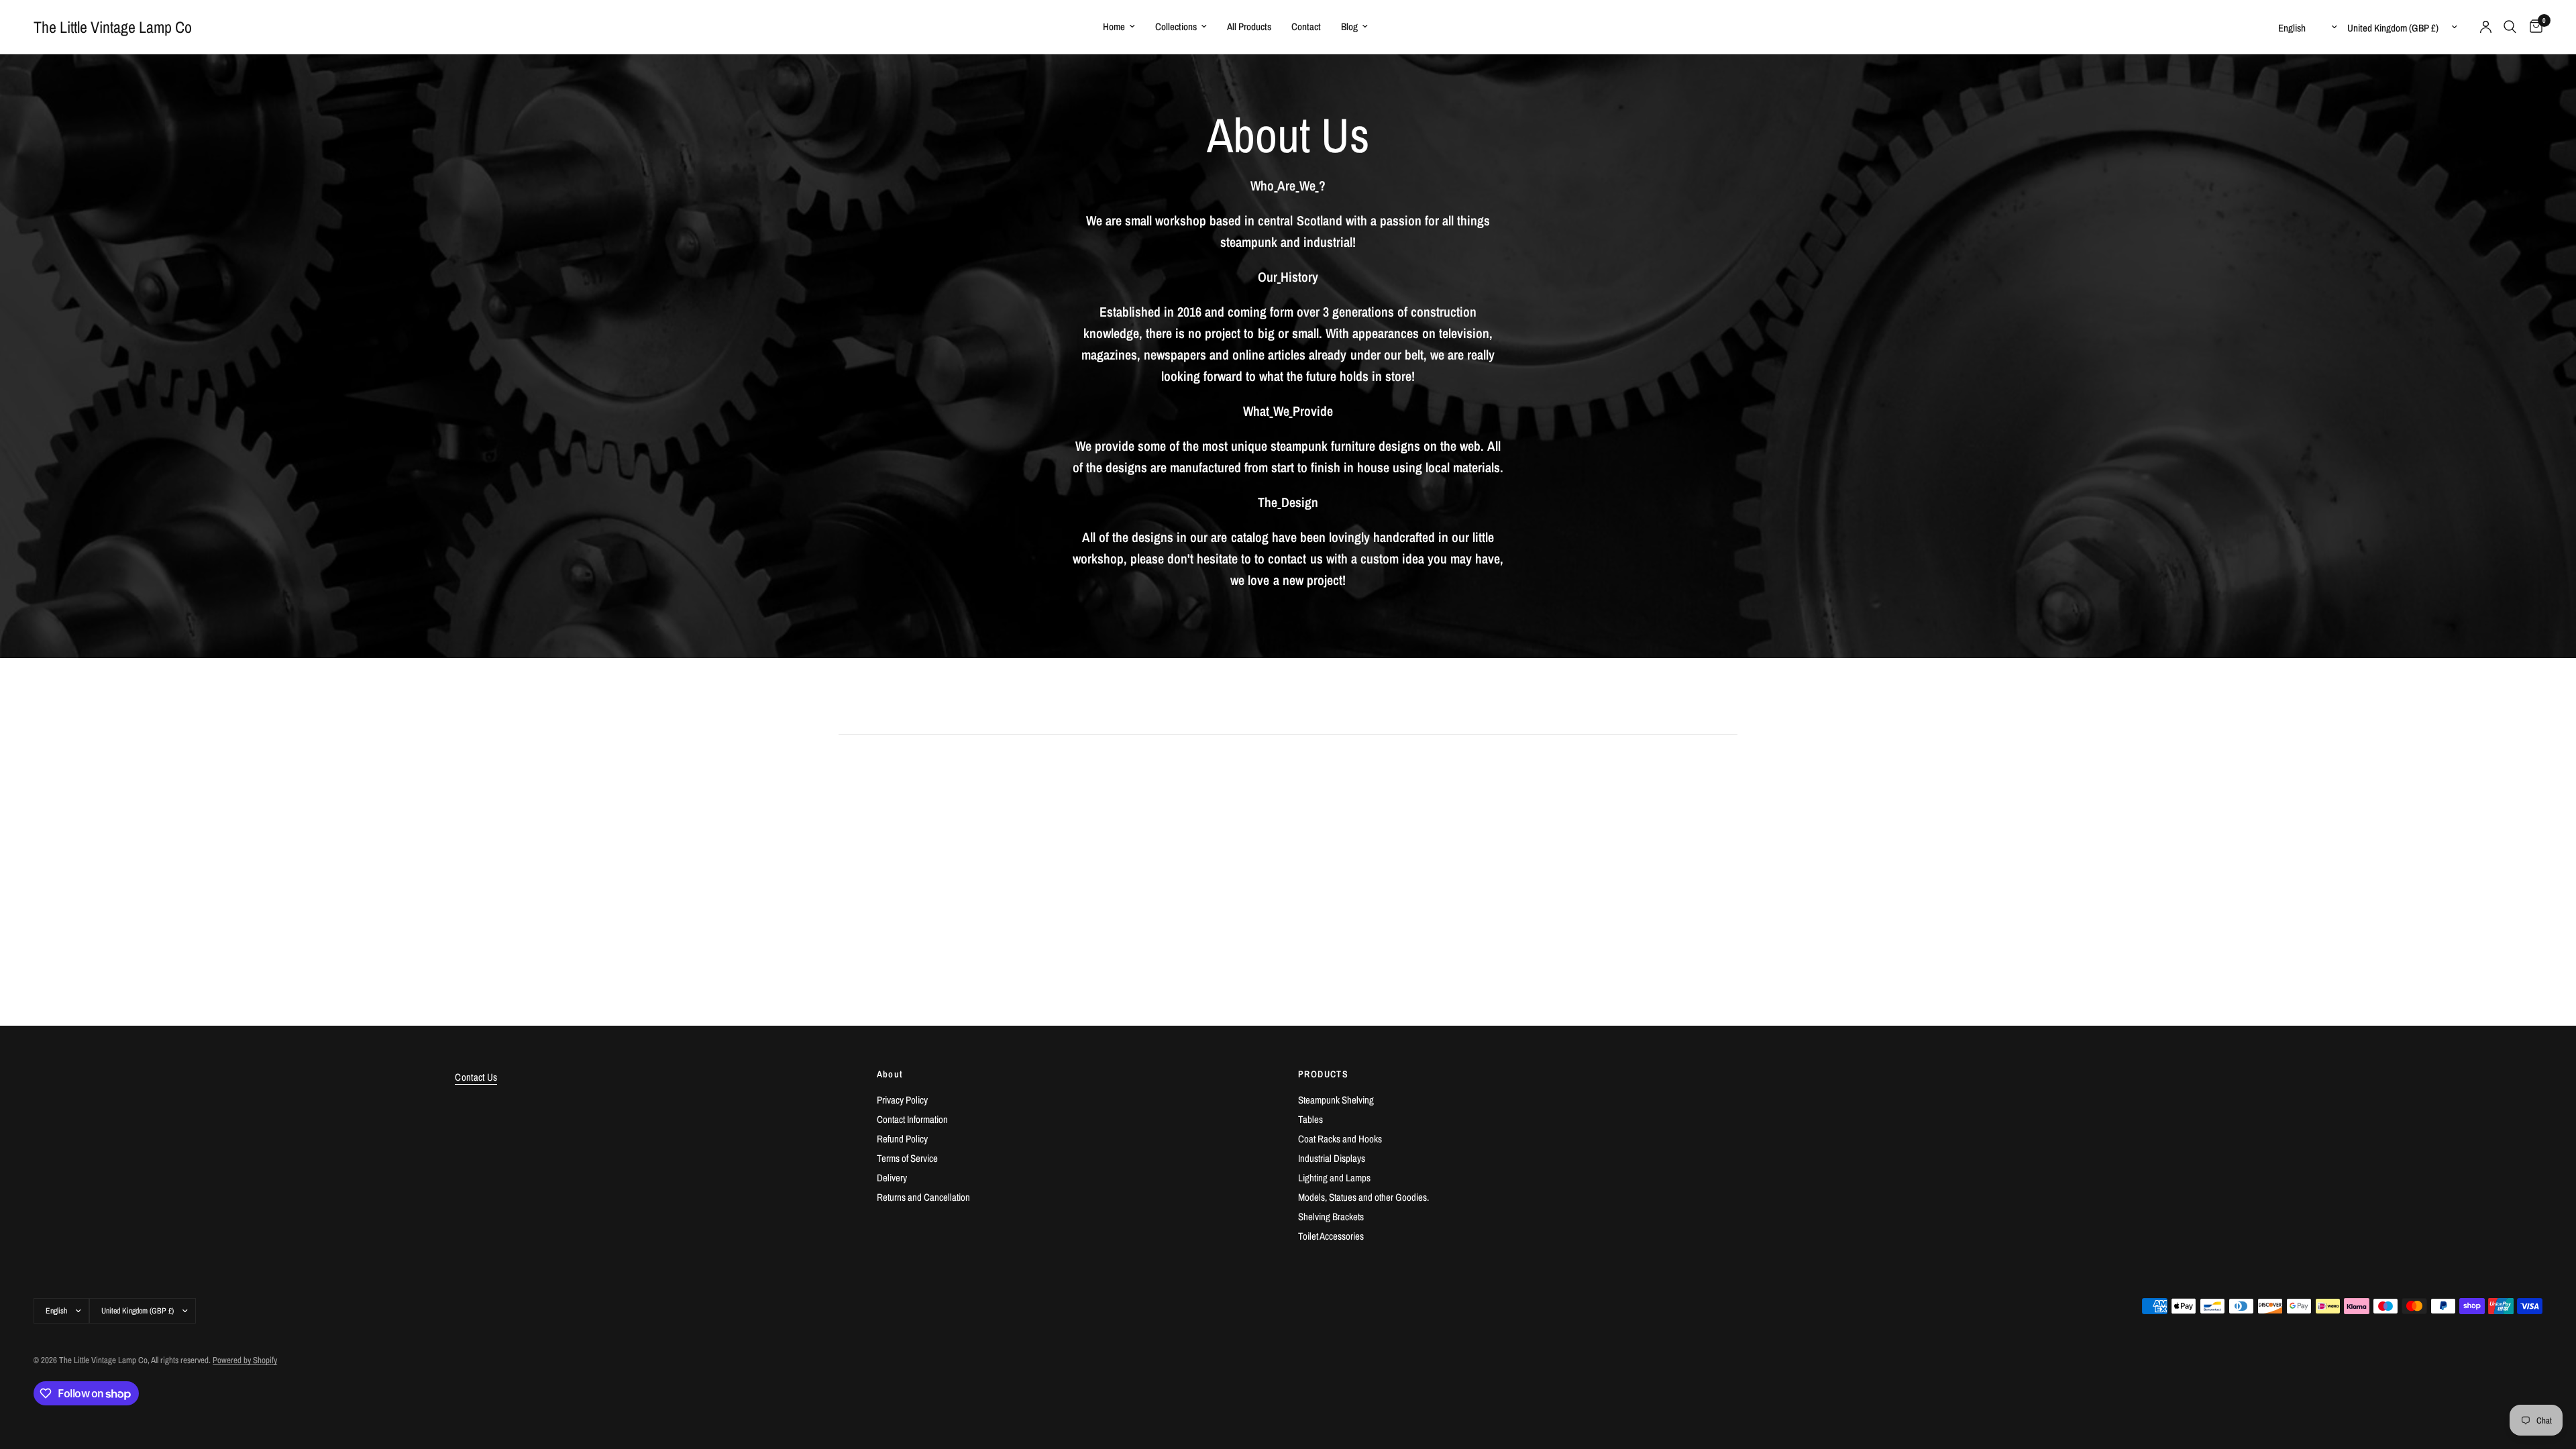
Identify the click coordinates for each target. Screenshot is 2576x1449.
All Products (1249, 26)
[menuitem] (1119, 27)
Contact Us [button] (476, 1077)
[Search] (2510, 27)
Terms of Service (907, 1158)
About (890, 1074)
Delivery (892, 1178)
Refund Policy (902, 1139)
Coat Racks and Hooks (1340, 1139)
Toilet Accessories (1331, 1236)
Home (1114, 26)
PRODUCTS (1323, 1074)
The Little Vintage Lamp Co (113, 27)
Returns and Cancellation (923, 1197)
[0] (2533, 27)
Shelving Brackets (1331, 1217)
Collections (1176, 26)
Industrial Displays (1332, 1158)
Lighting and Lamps (1334, 1178)
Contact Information (912, 1119)
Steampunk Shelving (1336, 1100)
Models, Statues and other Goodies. (1363, 1197)
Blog (1349, 26)
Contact (1306, 26)
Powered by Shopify (245, 1360)
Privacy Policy (902, 1100)
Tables (1310, 1119)
